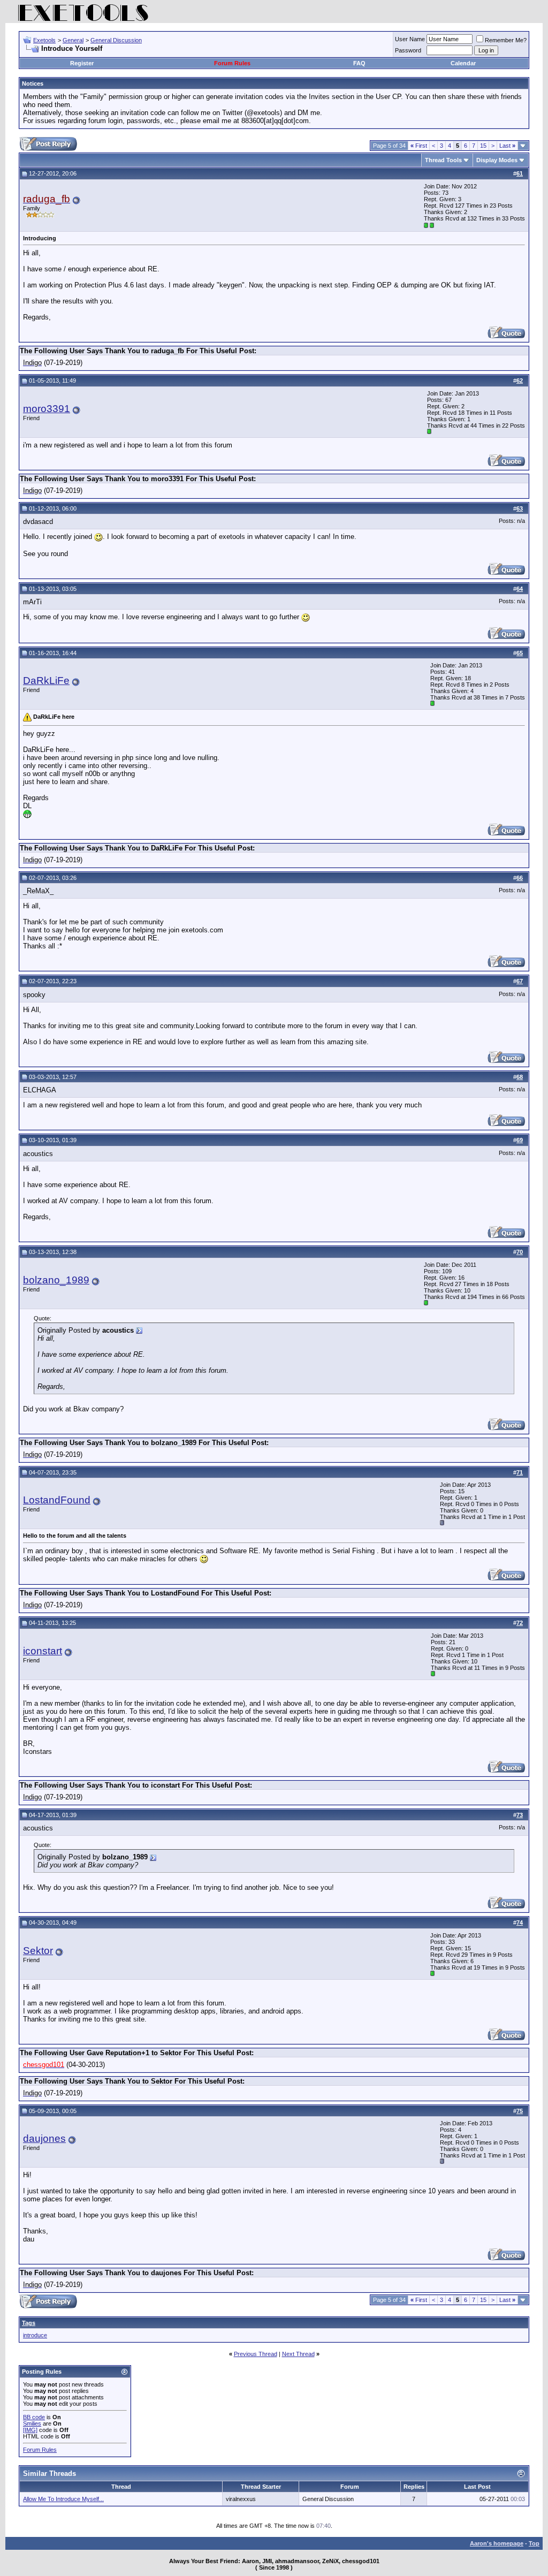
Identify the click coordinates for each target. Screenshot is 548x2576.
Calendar (463, 63)
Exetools (44, 40)
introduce (35, 2335)
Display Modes (497, 160)
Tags (29, 2323)
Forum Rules (232, 63)
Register (82, 63)
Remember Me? (506, 40)
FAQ (359, 63)
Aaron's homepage (497, 2543)
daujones (44, 2138)
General (73, 40)
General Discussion (116, 40)
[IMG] (30, 2430)
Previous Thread (256, 2354)
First (419, 146)
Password (408, 50)
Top (534, 2543)
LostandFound (57, 1500)
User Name (410, 39)
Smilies (32, 2423)
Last (507, 146)
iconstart (43, 1651)
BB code (34, 2417)
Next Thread (298, 2354)
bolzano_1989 (56, 1280)
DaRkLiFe (46, 681)
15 (483, 146)
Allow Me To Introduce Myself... (63, 2499)
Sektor (38, 1951)
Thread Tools (443, 160)
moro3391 (47, 409)
